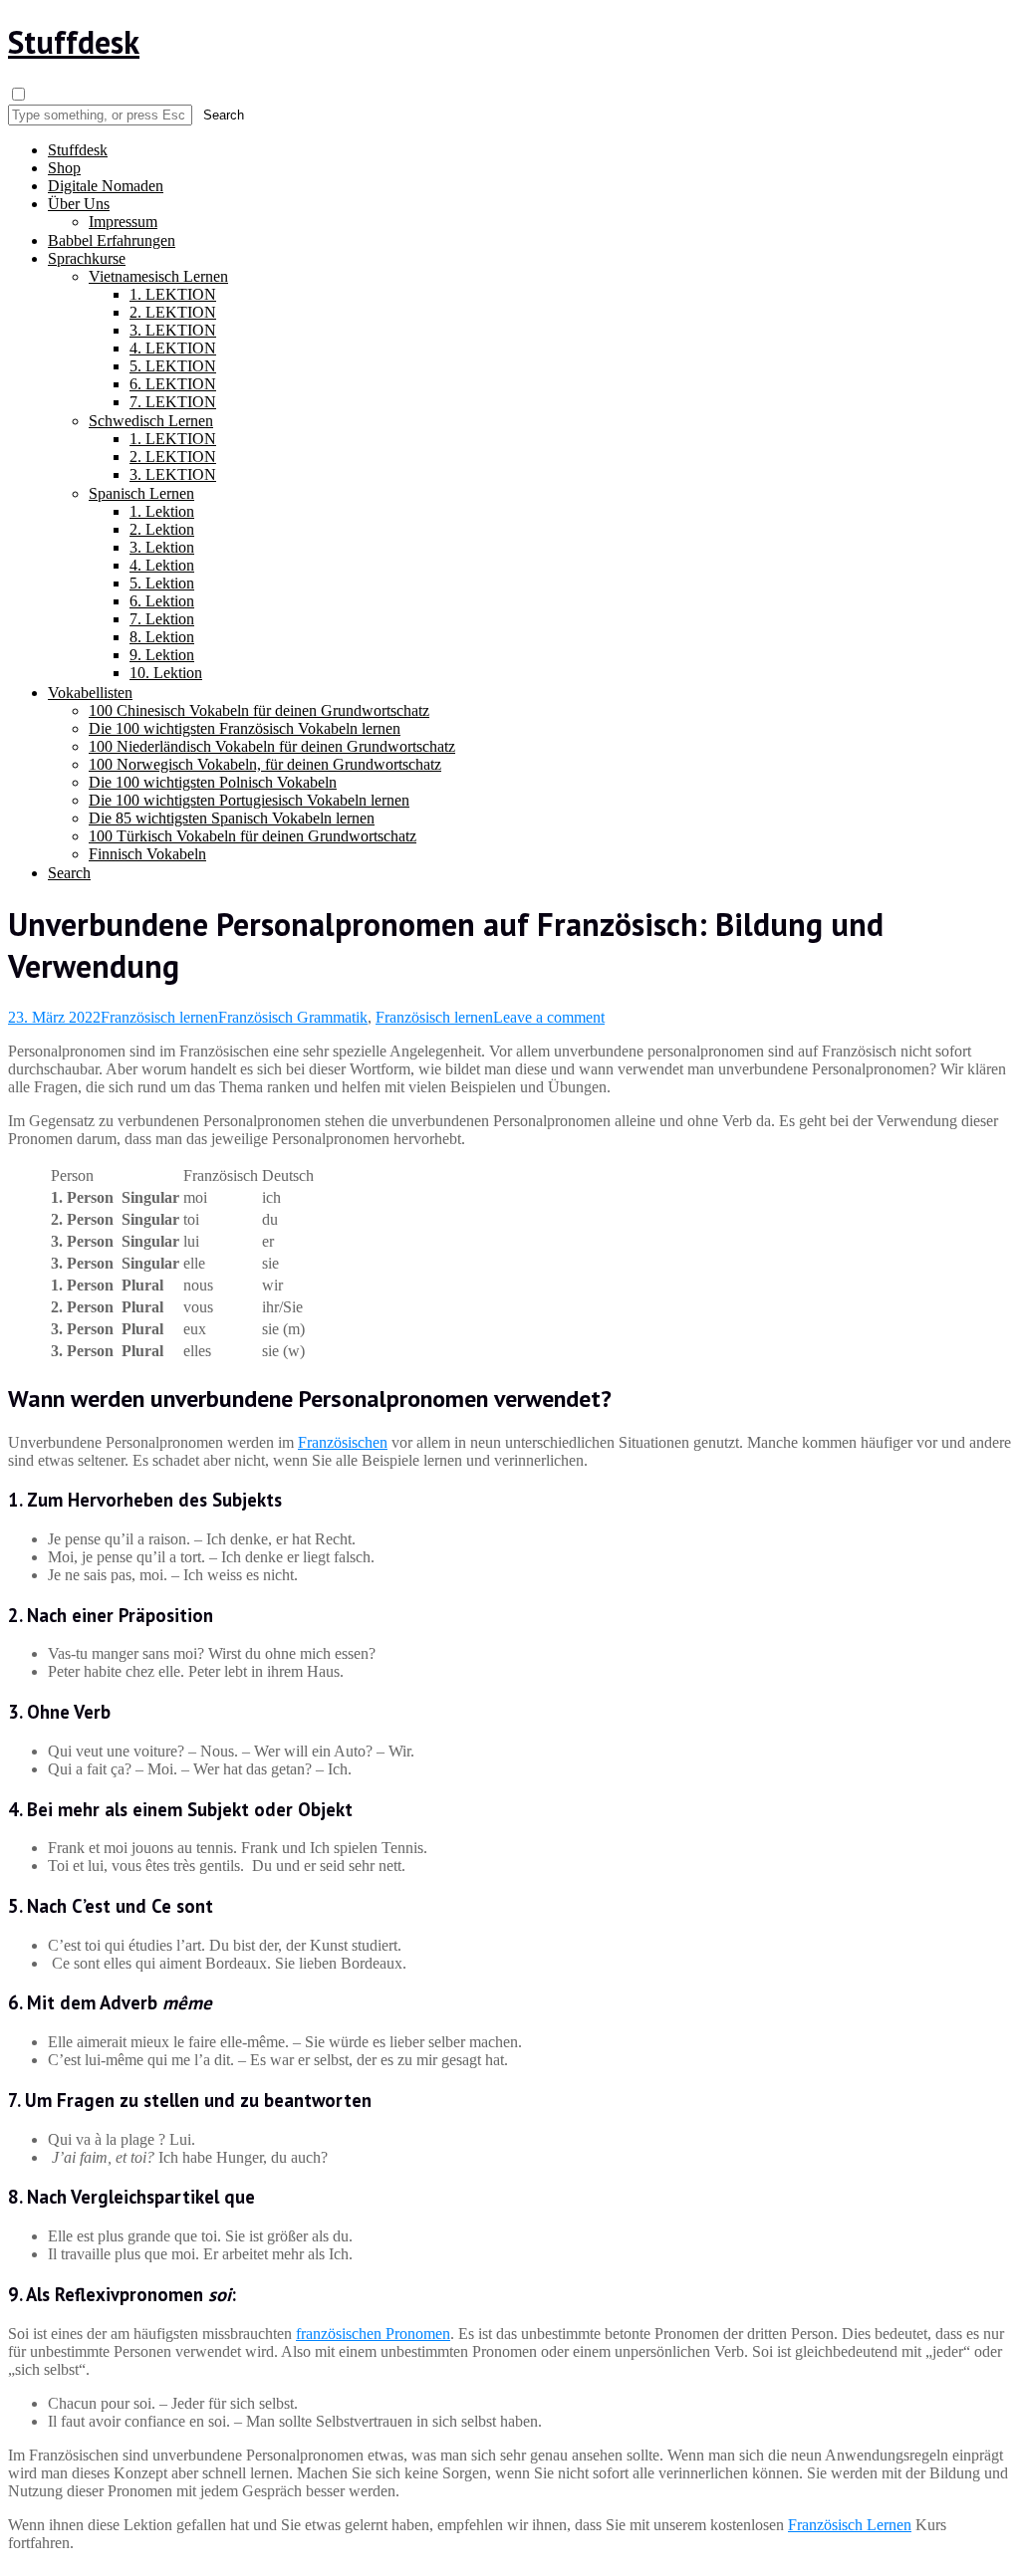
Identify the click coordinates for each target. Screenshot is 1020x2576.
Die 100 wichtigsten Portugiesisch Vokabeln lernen (249, 800)
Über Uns (79, 204)
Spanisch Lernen (141, 493)
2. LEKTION (173, 312)
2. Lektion (162, 529)
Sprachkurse (87, 258)
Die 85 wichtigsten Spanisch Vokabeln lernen (232, 818)
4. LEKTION (173, 348)
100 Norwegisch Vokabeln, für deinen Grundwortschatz (265, 764)
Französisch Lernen (850, 2525)
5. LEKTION (173, 366)
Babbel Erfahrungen (112, 240)
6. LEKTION (173, 384)
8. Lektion (162, 637)
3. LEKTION (173, 330)
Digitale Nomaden (106, 186)
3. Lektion (162, 547)
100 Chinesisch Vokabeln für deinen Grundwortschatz (259, 710)
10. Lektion (166, 673)
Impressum (123, 222)
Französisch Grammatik (293, 1017)
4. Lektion (162, 565)
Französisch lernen (159, 1017)
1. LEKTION (173, 294)
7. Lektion (162, 619)
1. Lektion (162, 511)
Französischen (343, 1442)
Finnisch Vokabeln (147, 854)
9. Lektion (162, 655)
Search (69, 873)
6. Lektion (162, 601)
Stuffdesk (74, 42)
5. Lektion (162, 583)
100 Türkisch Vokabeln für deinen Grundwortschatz (253, 836)
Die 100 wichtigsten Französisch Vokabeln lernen (245, 728)
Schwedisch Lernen (151, 421)
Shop (64, 168)
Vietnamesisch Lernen (158, 276)
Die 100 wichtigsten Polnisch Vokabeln (213, 782)
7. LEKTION (173, 402)
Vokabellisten (90, 693)
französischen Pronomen (373, 2334)
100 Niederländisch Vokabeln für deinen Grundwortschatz (272, 746)
